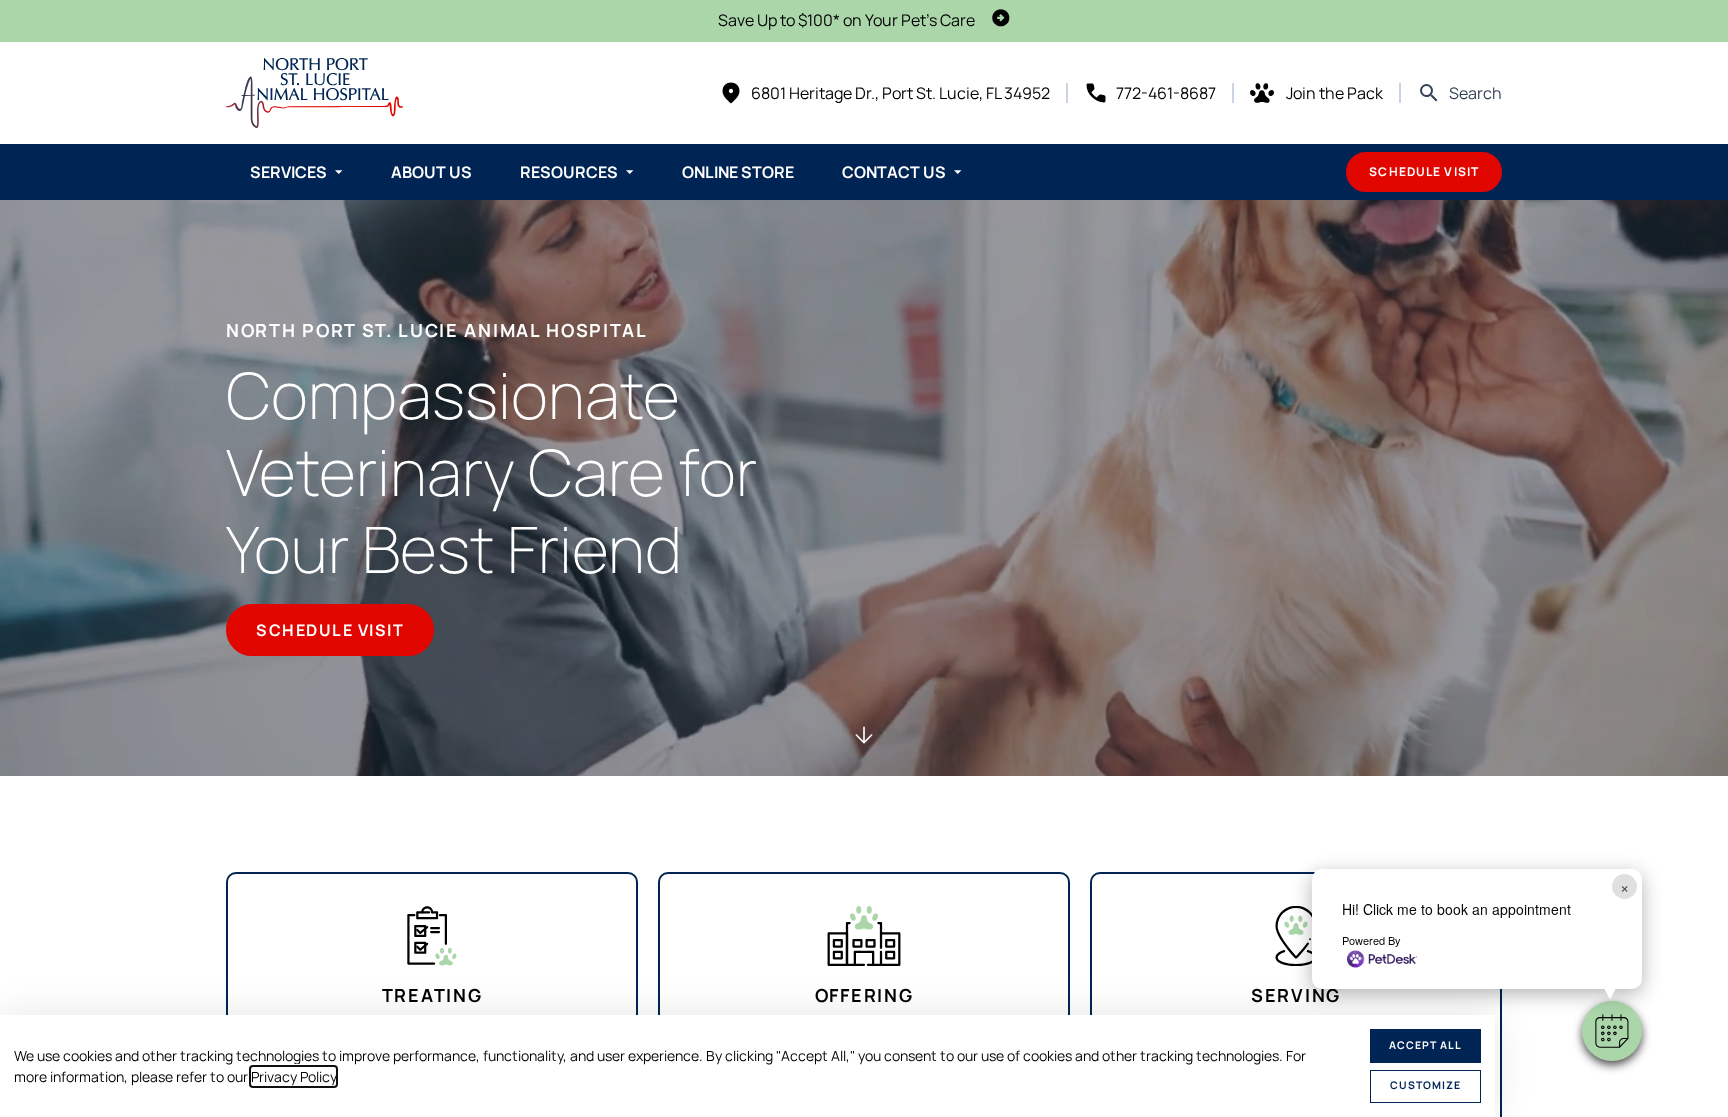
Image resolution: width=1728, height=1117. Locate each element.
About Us (431, 172)
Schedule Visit (1424, 171)
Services (288, 172)
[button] (1612, 1031)
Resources (569, 172)
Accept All (1425, 1045)
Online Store (738, 172)
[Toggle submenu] (339, 172)
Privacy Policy (293, 1076)
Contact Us (894, 172)
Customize (1425, 1085)
